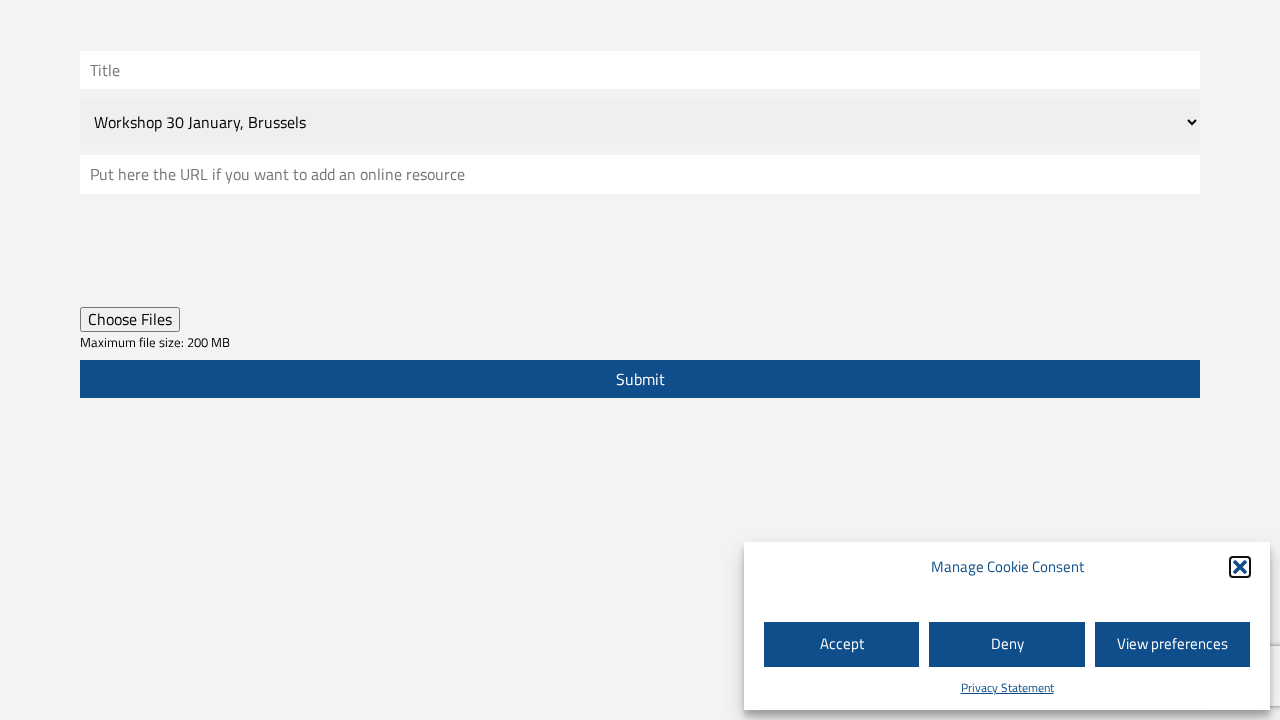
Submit (640, 379)
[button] (1240, 567)
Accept (842, 643)
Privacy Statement (1007, 687)
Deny (1007, 643)
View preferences (1172, 643)
